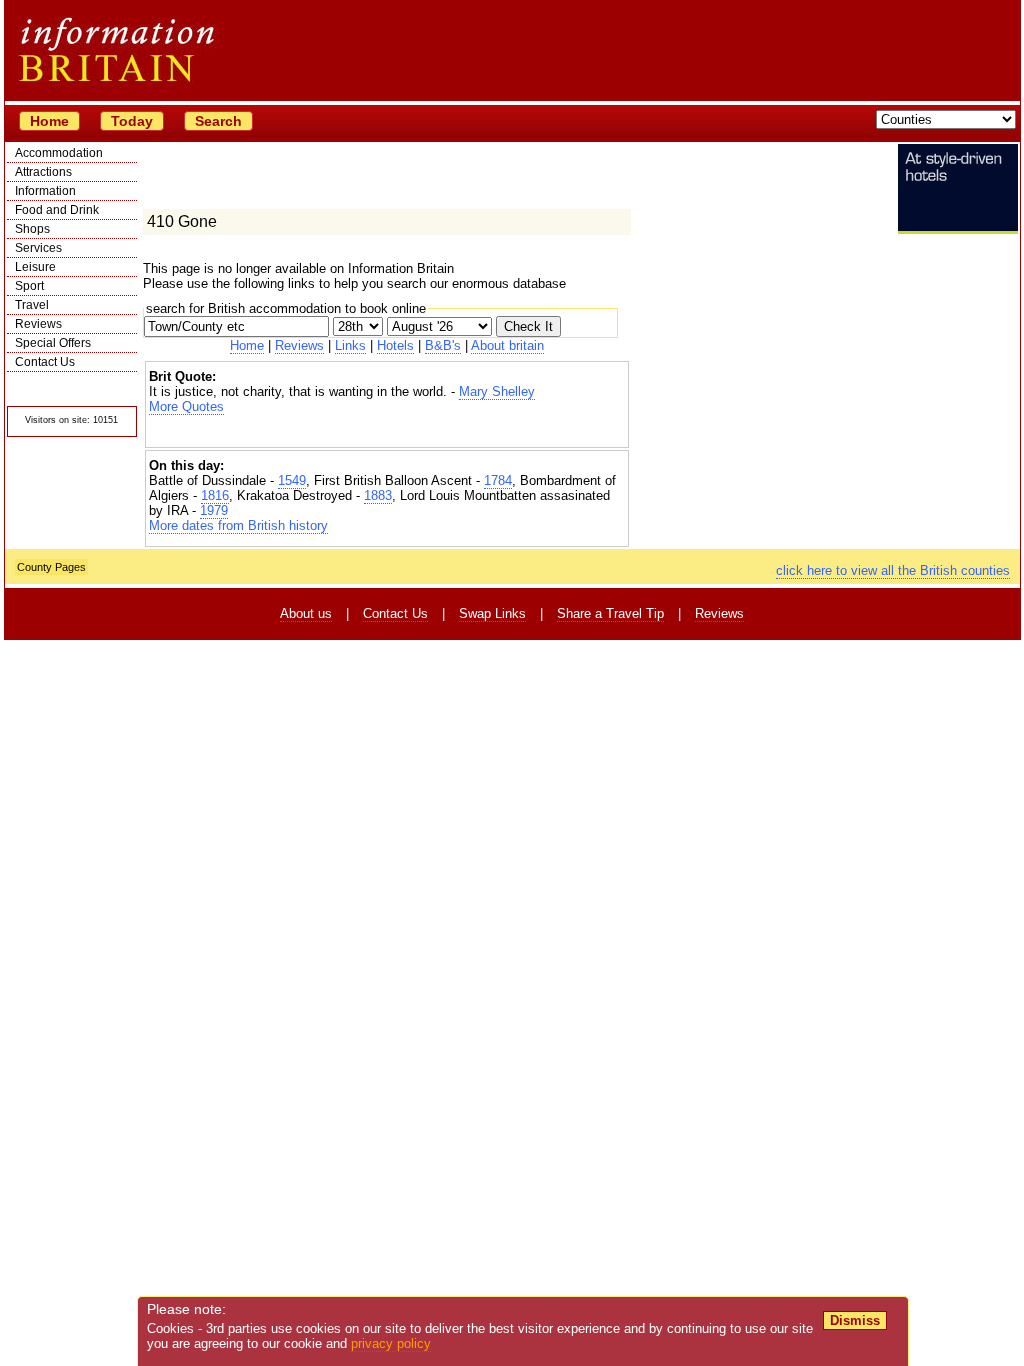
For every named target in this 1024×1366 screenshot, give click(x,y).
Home (49, 121)
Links (350, 345)
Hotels (395, 345)
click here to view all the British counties (893, 570)
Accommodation (59, 153)
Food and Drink (57, 210)
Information (45, 191)
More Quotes (186, 406)
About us (306, 613)
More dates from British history (238, 525)
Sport (29, 286)
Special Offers (53, 343)
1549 (292, 480)
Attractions (43, 172)
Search (218, 121)
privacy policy (391, 1343)
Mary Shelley (497, 391)
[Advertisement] (387, 431)
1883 (378, 495)
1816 (215, 495)
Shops (32, 229)
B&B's (443, 345)
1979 (214, 510)
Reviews (38, 324)
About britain (507, 345)
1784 (498, 480)
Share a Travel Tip (610, 613)
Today (132, 121)
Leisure (35, 267)
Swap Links (492, 613)
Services (38, 248)
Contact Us (45, 362)
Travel (32, 305)
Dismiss (855, 1320)
